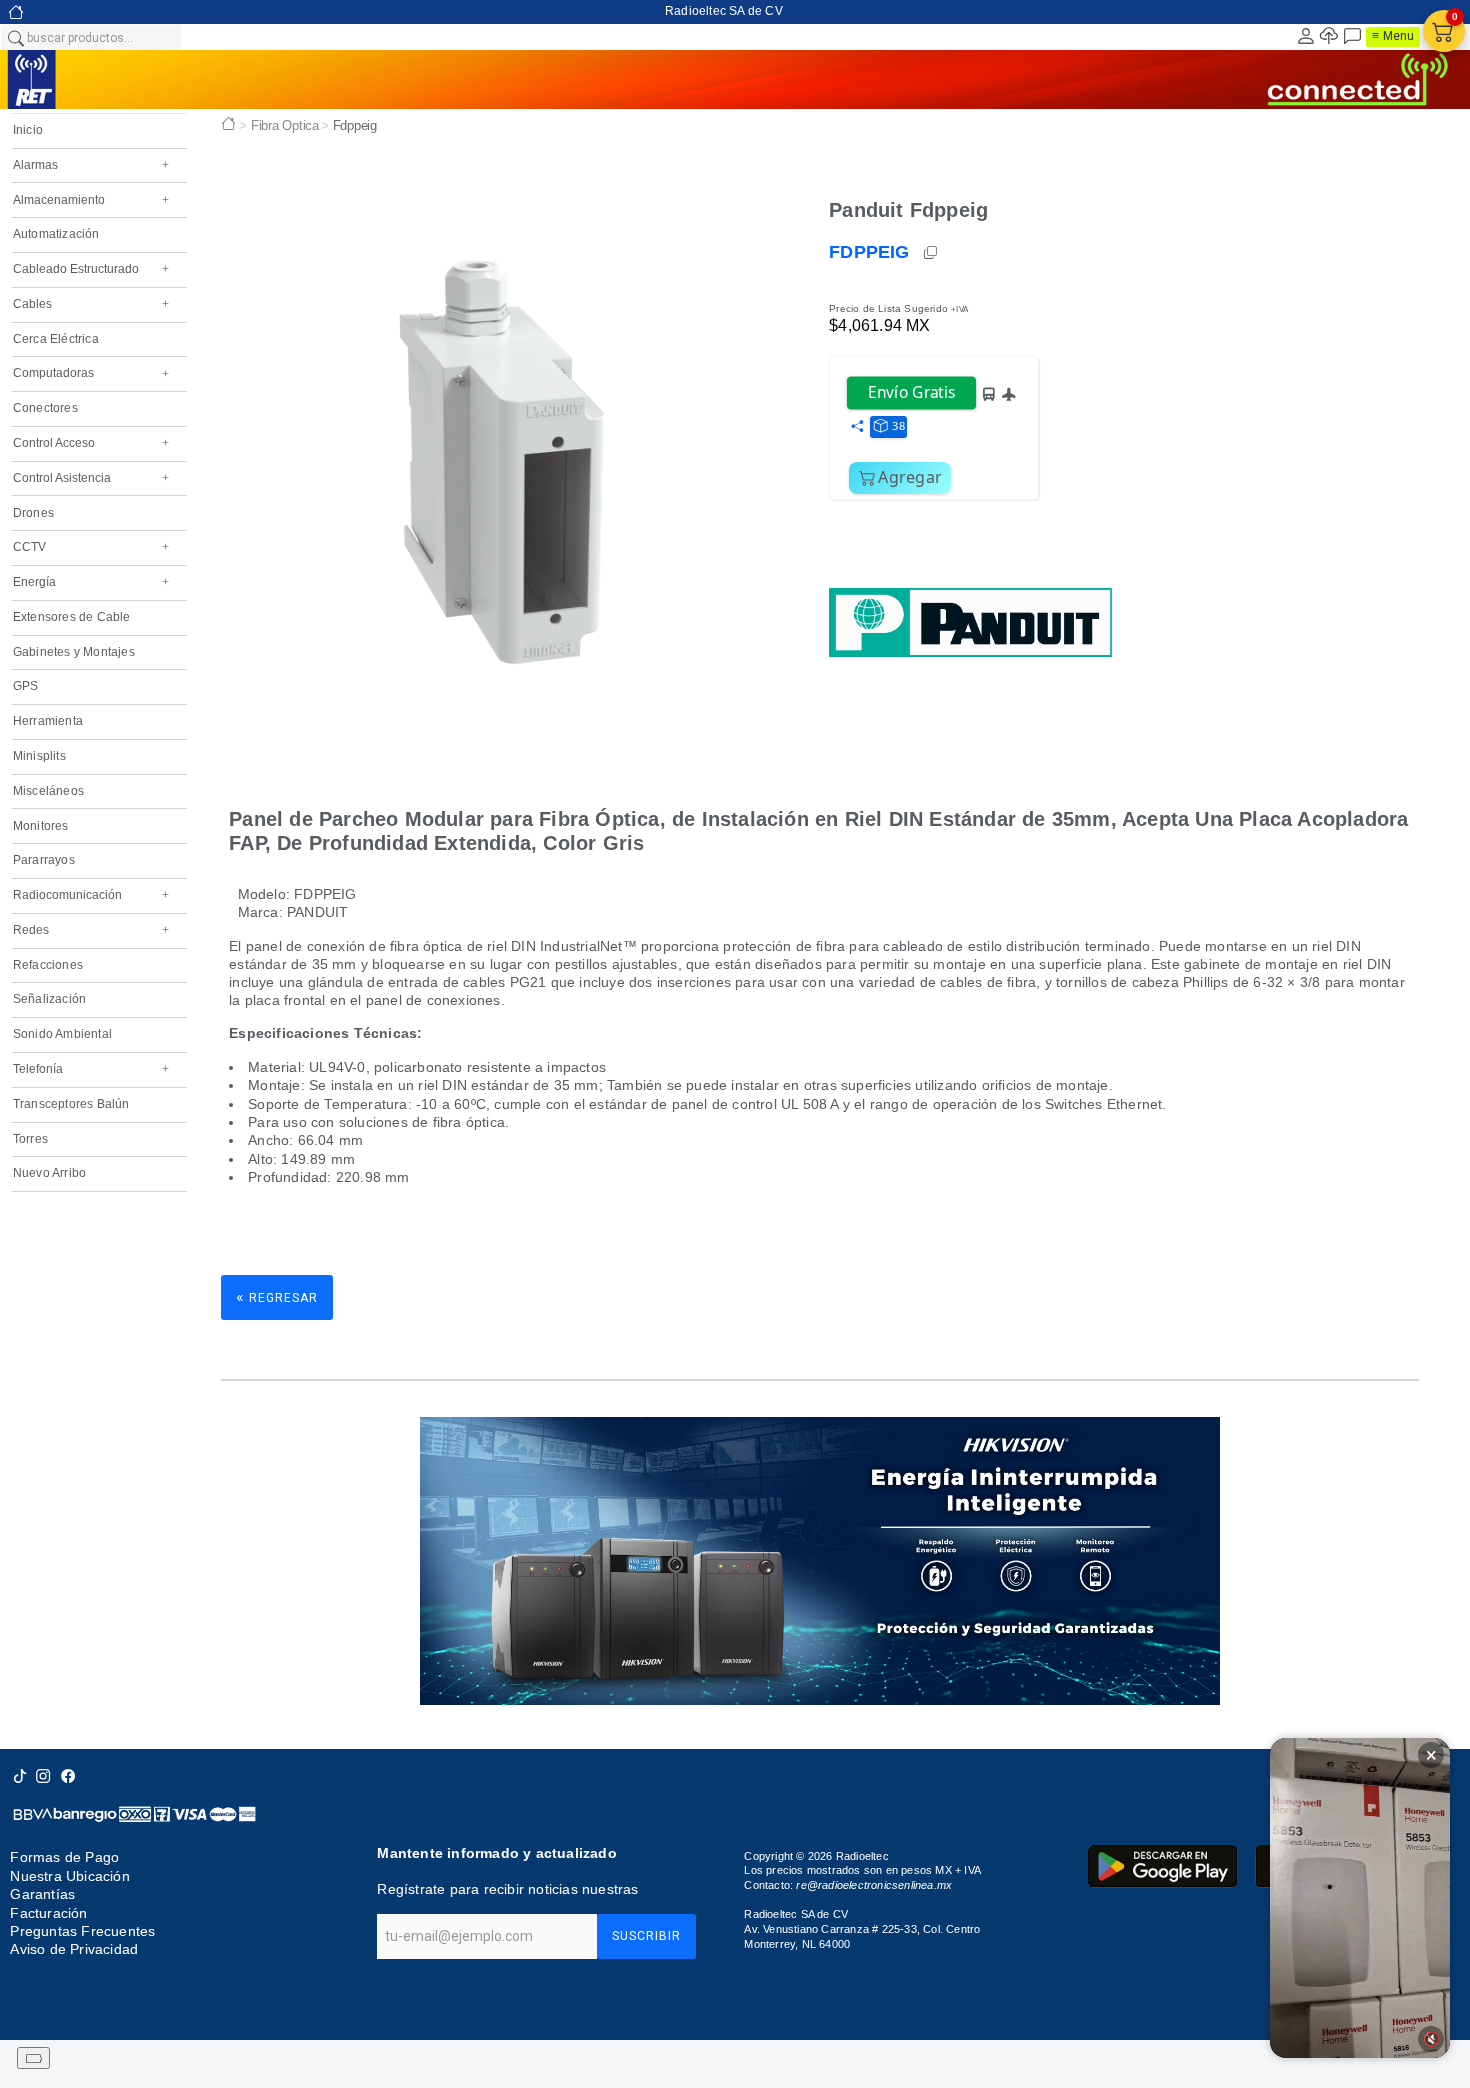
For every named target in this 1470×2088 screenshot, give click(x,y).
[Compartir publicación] (857, 427)
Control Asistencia (91, 478)
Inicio (28, 130)
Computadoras (91, 373)
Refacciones (48, 965)
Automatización (56, 234)
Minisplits (39, 756)
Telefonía (91, 1069)
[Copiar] (932, 253)
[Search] (15, 37)
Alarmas (91, 165)
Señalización (49, 999)
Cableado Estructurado (91, 269)
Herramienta (48, 721)
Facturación (48, 1913)
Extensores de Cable (72, 617)
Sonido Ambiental (62, 1034)
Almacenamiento (91, 200)
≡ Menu (1393, 36)
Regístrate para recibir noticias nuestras (507, 1889)
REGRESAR (277, 1296)
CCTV (91, 547)
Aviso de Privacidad (74, 1949)
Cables (91, 304)
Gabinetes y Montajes (74, 652)
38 (898, 425)
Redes (91, 930)
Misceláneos (48, 791)
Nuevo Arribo (49, 1173)
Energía (91, 582)
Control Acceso (91, 443)
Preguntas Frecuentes (82, 1931)
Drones (33, 513)
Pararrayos (44, 860)
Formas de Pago (64, 1857)
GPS (26, 686)
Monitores (41, 826)
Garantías (42, 1894)
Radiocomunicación (91, 895)
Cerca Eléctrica (56, 339)
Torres (30, 1139)
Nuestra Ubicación (69, 1876)
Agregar (910, 477)
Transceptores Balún (71, 1104)
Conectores (45, 408)
